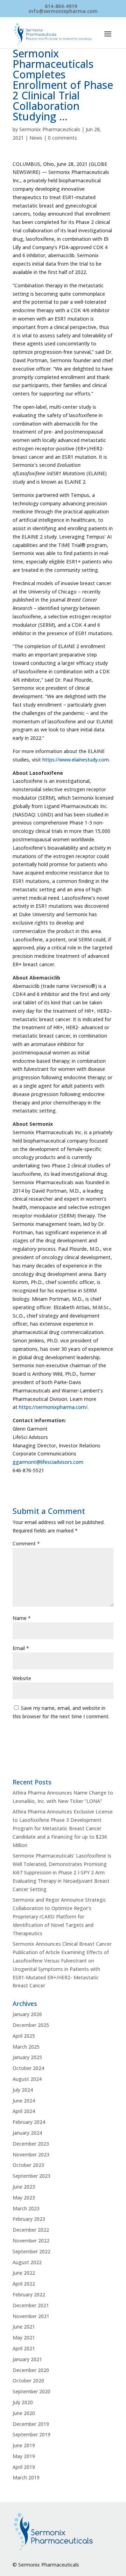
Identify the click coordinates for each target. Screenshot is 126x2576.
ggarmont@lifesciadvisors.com (48, 1462)
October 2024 (28, 2068)
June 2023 (24, 2187)
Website (22, 1678)
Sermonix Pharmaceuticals (50, 129)
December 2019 (31, 2424)
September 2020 (31, 2391)
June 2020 (24, 2413)
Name (22, 1618)
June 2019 (24, 2445)
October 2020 (28, 2381)
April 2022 (24, 2284)
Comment (26, 1543)
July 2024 (23, 2090)
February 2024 (29, 2122)
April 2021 (24, 2348)
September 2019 (31, 2434)
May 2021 (24, 2338)
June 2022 (24, 2273)
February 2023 (29, 2219)
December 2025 (31, 2025)
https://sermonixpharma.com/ (53, 1407)
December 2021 (31, 2305)
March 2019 (26, 2477)
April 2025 (24, 2036)
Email (21, 1648)
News (36, 138)
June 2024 (24, 2101)
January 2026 (27, 2014)
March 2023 (26, 2208)
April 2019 (24, 2467)
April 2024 (24, 2111)
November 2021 (31, 2316)
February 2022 (29, 2294)
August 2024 (27, 2079)
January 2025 (27, 2057)
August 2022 (27, 2262)
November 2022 (31, 2241)
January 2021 (27, 2359)
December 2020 (31, 2370)
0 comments (62, 138)
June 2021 (24, 2327)
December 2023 (31, 2144)
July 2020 (23, 2402)
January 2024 (27, 2133)
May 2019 (24, 2456)
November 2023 (31, 2154)
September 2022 (31, 2251)
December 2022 (31, 2230)
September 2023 (31, 2176)
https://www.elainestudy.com (76, 760)
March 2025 (26, 2047)
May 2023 (24, 2198)
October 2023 (28, 2165)
